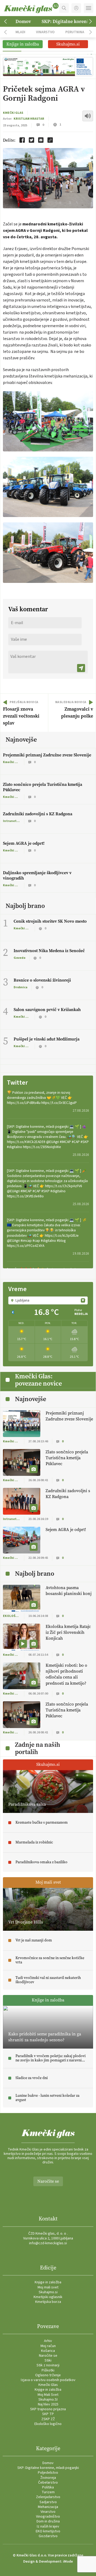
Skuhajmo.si (48, 2292)
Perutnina (75, 32)
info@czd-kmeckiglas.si (48, 2243)
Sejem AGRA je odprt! (24, 843)
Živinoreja (48, 2478)
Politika (48, 2487)
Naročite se (48, 2181)
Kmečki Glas (13, 113)
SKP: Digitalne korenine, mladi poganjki (48, 2468)
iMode (68, 2562)
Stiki (48, 2360)
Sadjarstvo (48, 2502)
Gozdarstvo (48, 2536)
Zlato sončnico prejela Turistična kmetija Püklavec (43, 787)
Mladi (20, 32)
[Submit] (81, 668)
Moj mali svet (48, 2287)
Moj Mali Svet (48, 2395)
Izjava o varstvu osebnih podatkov (48, 2380)
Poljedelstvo (48, 2473)
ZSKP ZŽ (48, 2419)
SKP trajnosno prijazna (48, 2409)
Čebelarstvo (48, 2483)
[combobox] (48, 1300)
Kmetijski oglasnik (48, 2297)
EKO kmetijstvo (48, 2531)
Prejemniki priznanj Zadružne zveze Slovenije (47, 755)
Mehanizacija (48, 2507)
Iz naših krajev (48, 2526)
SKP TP (48, 2414)
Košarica (48, 2351)
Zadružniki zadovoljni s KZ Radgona (38, 814)
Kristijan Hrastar (29, 119)
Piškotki (48, 2370)
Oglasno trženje (48, 2375)
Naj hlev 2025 (48, 2404)
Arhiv (48, 2341)
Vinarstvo (45, 32)
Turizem (48, 2492)
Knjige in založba (48, 2282)
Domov (23, 21)
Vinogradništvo (48, 2517)
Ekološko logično (48, 2424)
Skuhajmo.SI (48, 2400)
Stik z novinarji (48, 2365)
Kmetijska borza (48, 2302)
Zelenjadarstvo (48, 2497)
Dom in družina (48, 2521)
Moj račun (48, 2346)
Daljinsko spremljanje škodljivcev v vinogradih (37, 875)
